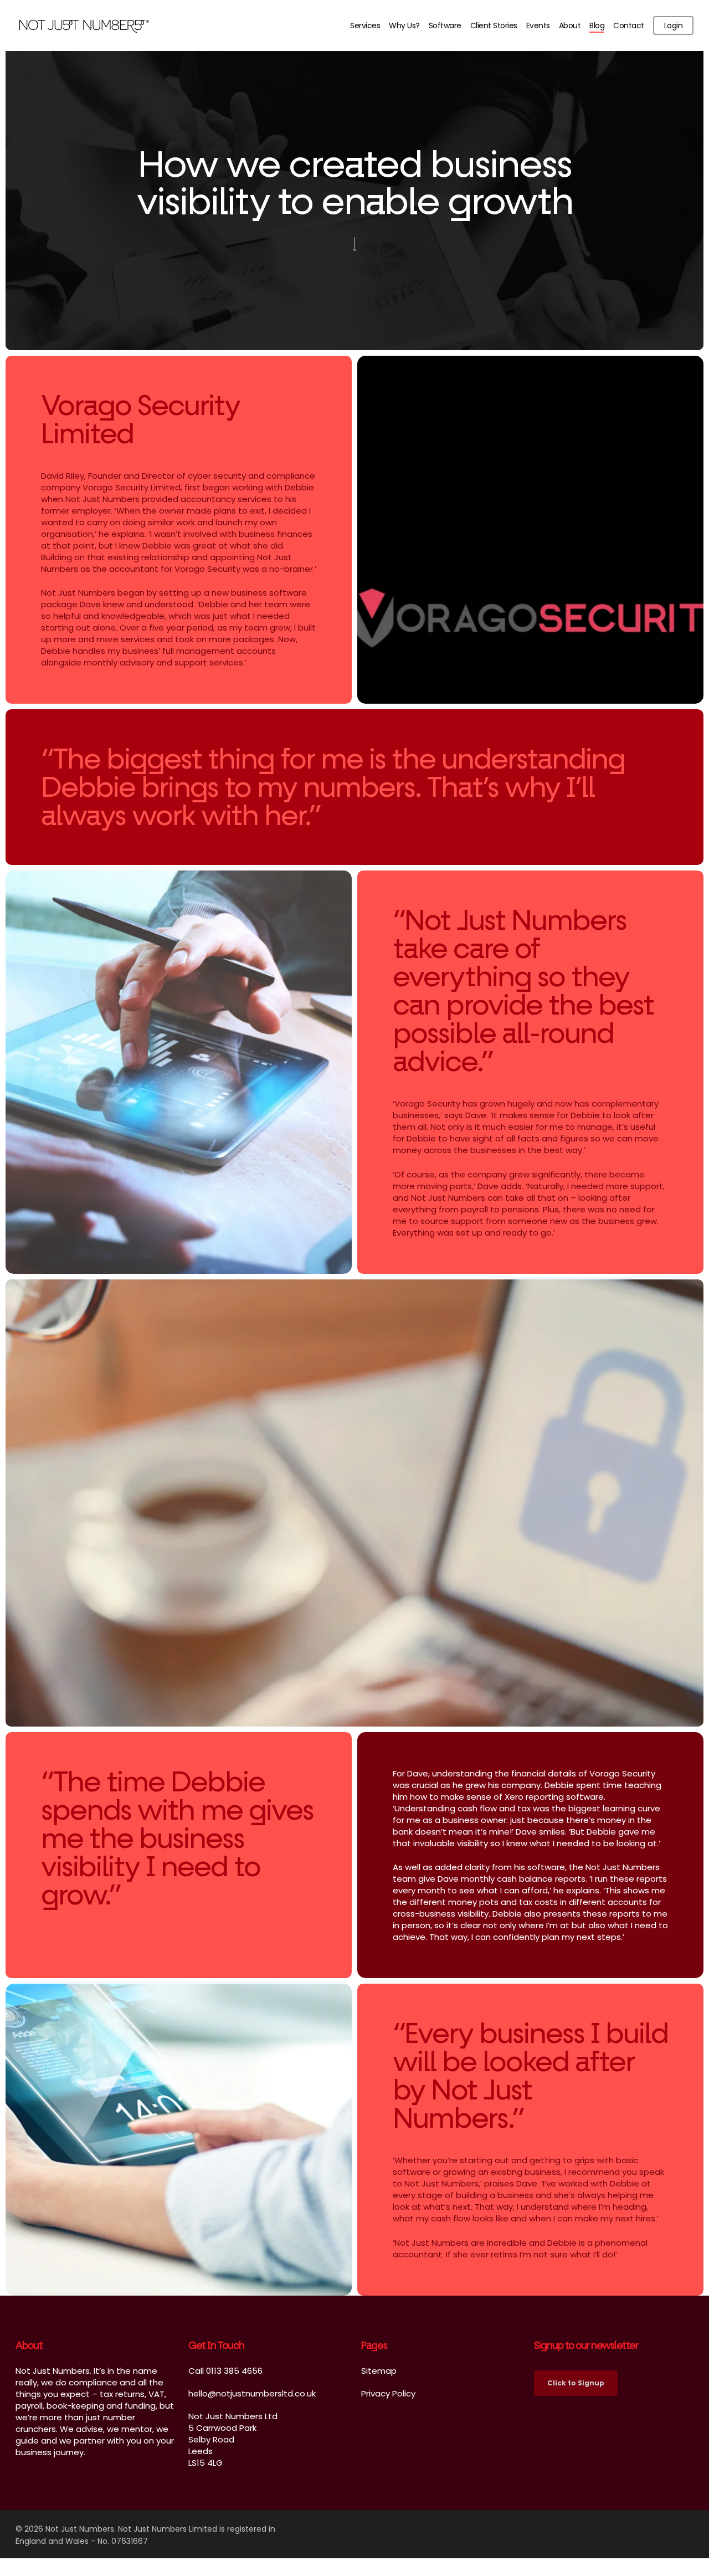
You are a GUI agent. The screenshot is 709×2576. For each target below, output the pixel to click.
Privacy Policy (388, 2393)
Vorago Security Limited (132, 487)
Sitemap (379, 2371)
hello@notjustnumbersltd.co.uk (252, 2393)
